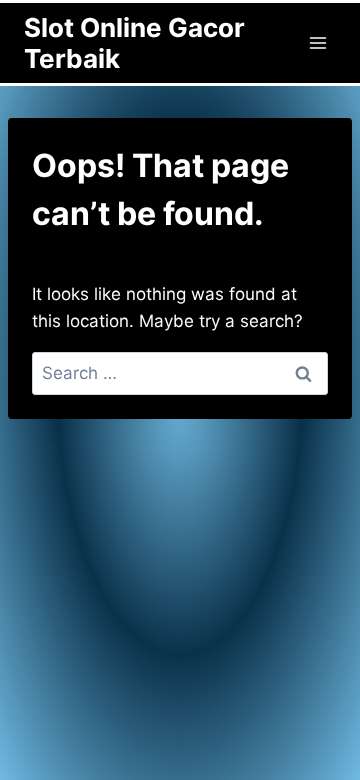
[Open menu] (317, 42)
